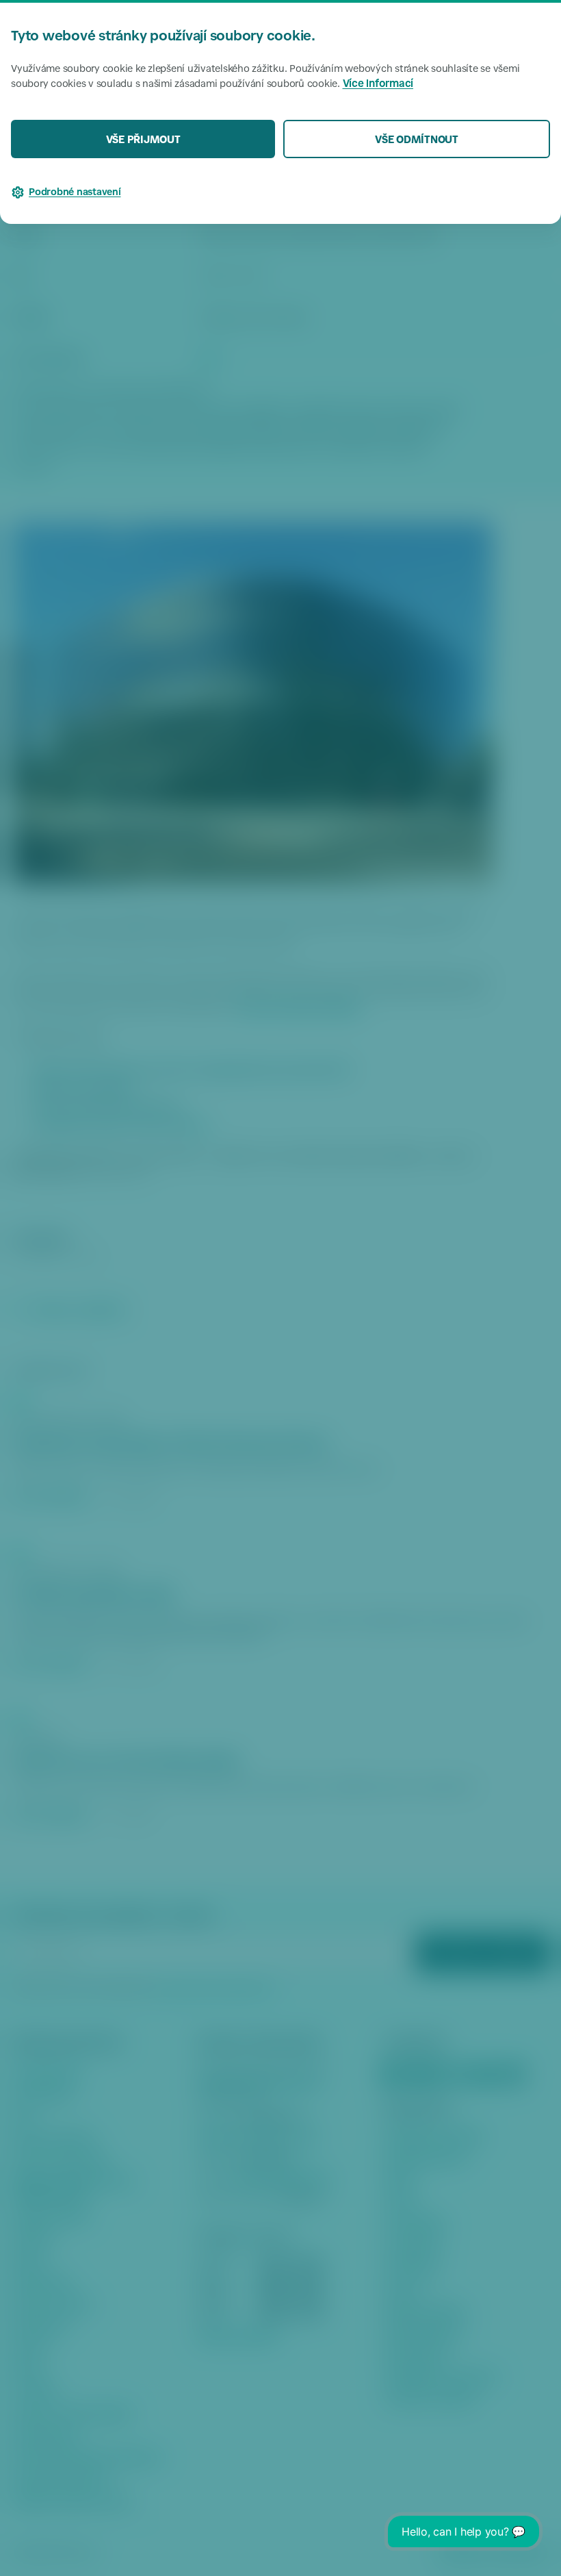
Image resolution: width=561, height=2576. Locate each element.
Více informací (378, 85)
